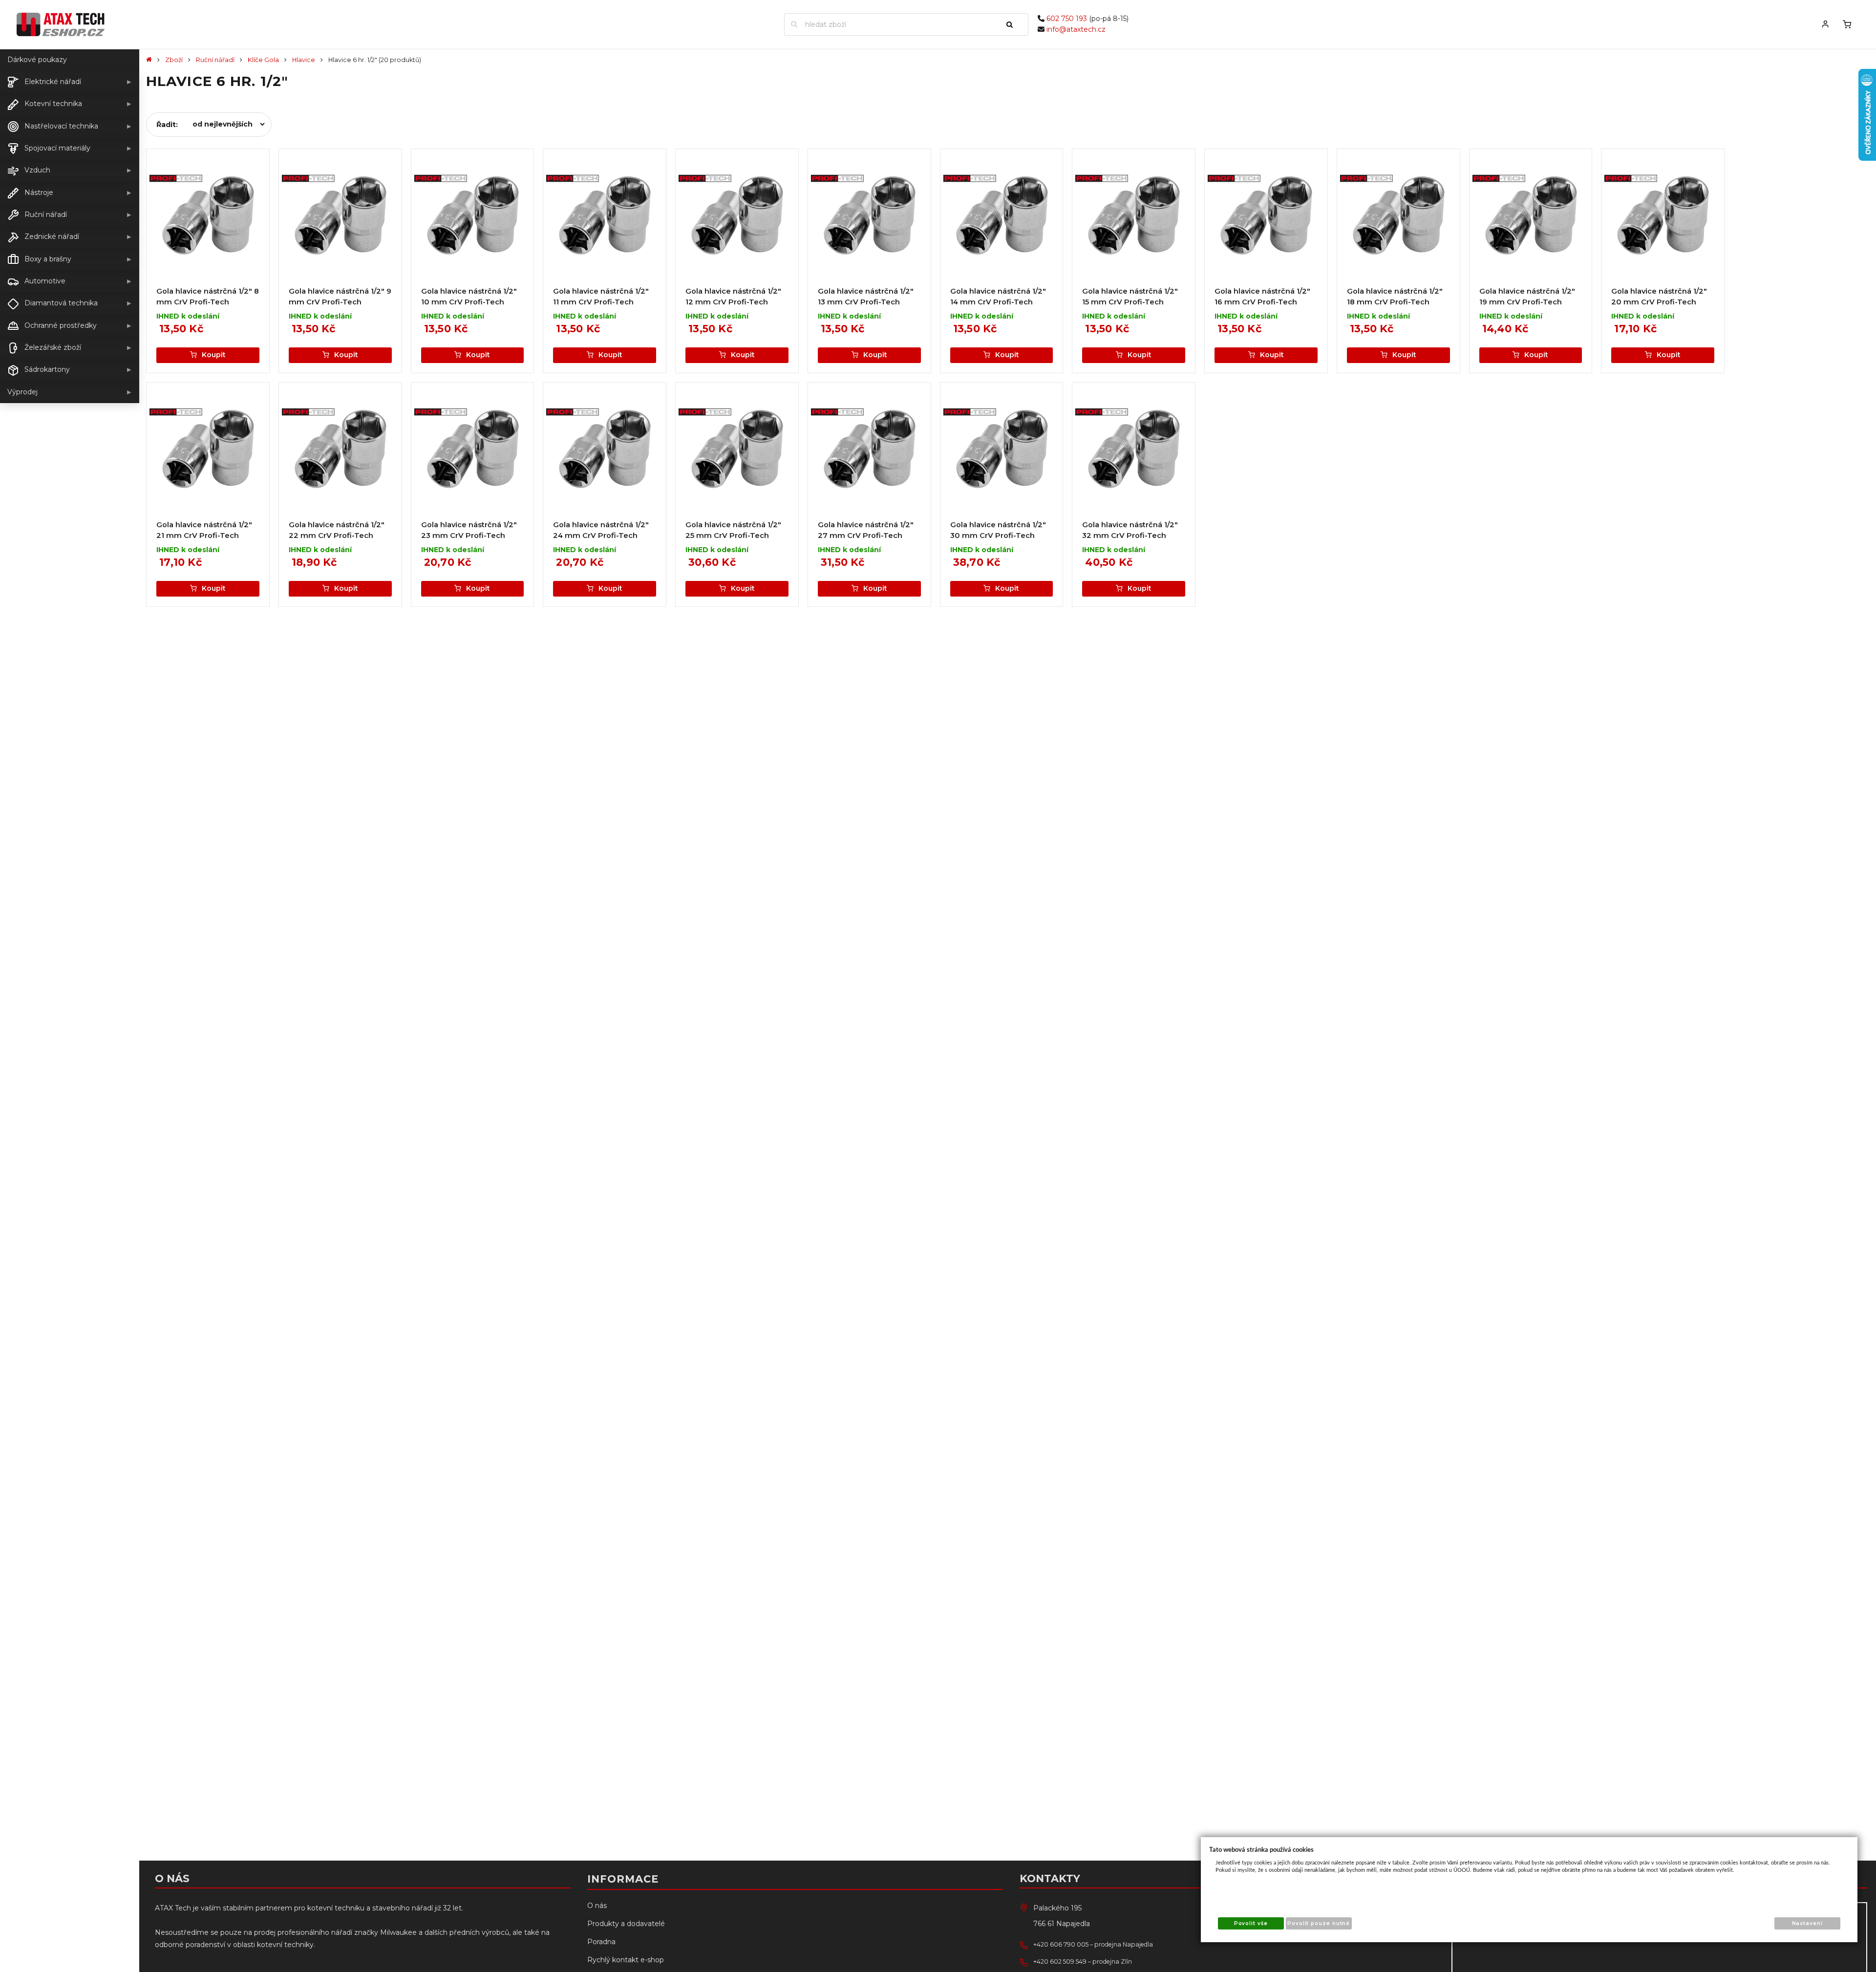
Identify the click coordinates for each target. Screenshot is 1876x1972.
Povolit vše (1251, 1923)
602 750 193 (1067, 19)
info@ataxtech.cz (1076, 29)
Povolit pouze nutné (1319, 1923)
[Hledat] (1014, 24)
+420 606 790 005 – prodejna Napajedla (1093, 1944)
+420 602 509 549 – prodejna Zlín (1083, 1961)
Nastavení (1807, 1923)
